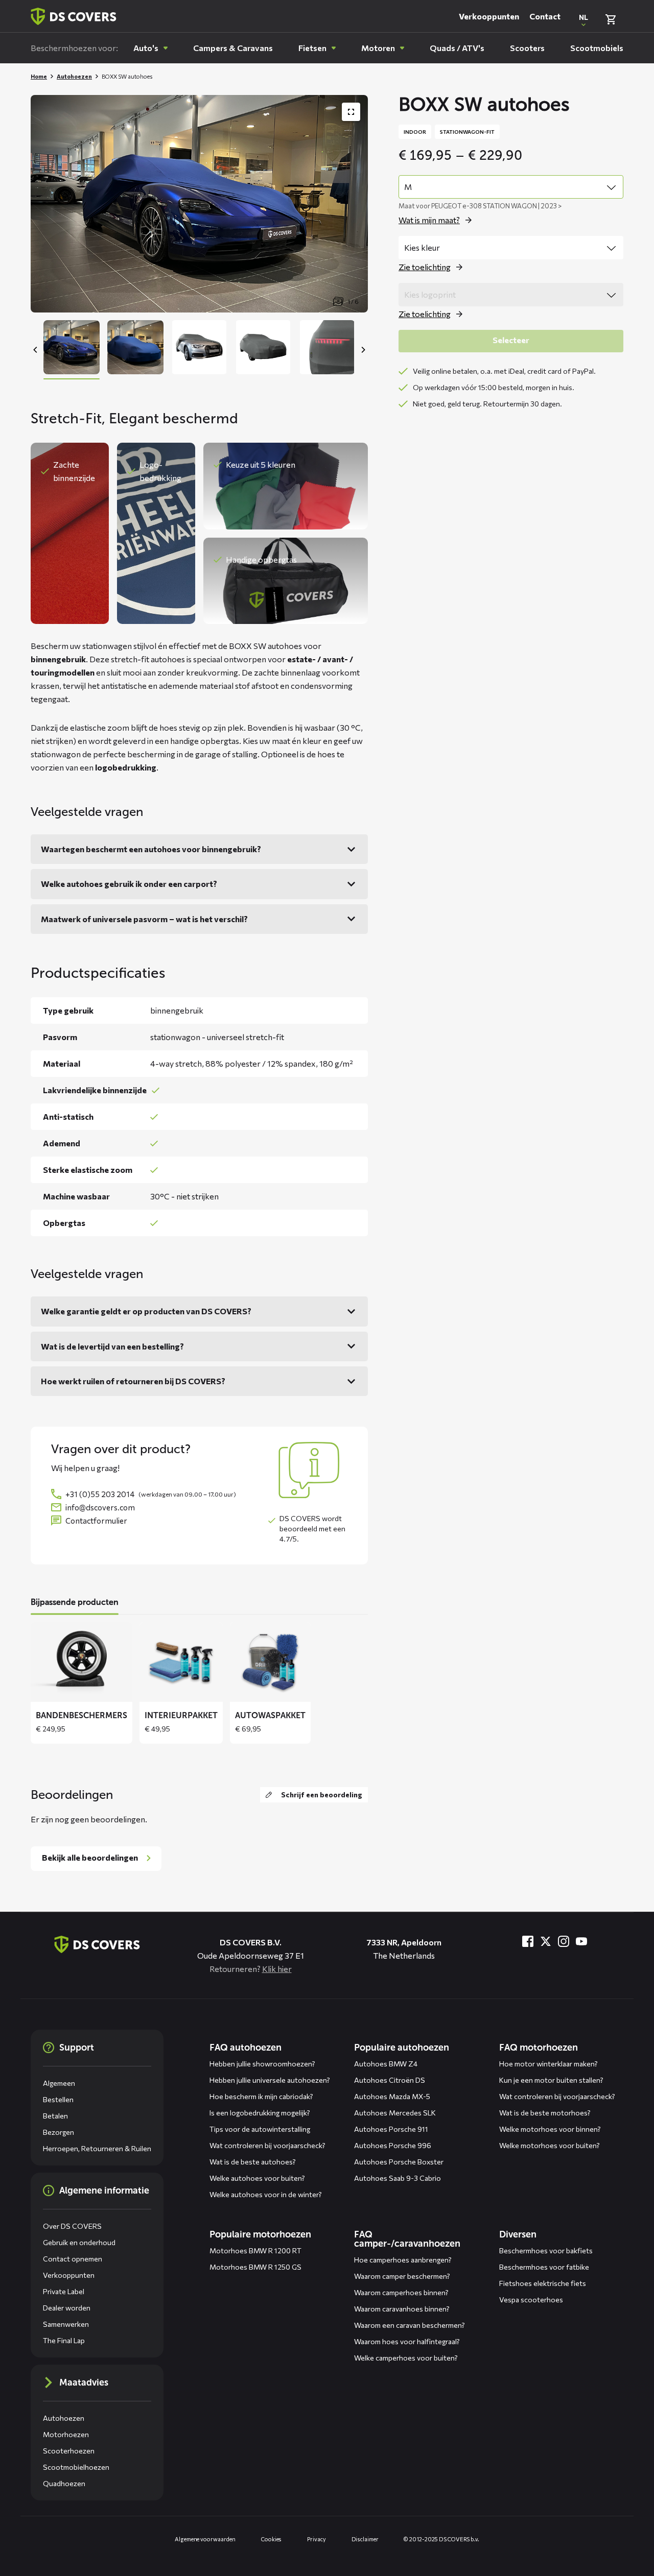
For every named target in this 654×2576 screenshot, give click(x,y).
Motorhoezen (66, 2434)
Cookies (271, 2539)
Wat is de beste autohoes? (253, 2162)
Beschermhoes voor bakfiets (546, 2250)
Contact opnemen (73, 2259)
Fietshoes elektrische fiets (543, 2283)
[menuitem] (150, 48)
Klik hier (277, 1969)
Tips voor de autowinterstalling (260, 2129)
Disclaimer (365, 2539)
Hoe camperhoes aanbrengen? (403, 2260)
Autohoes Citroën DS (390, 2080)
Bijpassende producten (75, 1602)
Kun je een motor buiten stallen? (551, 2080)
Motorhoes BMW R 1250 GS (255, 2267)
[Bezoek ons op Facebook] (528, 1941)
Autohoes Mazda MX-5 (392, 2096)
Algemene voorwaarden (205, 2539)
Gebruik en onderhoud (79, 2242)
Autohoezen (74, 76)
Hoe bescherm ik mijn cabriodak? (261, 2096)
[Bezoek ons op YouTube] (581, 1941)
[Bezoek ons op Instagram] (564, 1941)
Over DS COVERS (72, 2226)
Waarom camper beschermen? (402, 2276)
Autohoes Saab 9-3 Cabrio (398, 2178)
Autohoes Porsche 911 (391, 2129)
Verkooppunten (489, 16)
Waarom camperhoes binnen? (401, 2292)
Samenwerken (66, 2324)
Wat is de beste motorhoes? (545, 2113)
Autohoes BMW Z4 (386, 2064)
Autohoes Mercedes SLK (395, 2113)
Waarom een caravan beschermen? (410, 2325)
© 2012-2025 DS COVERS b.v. (441, 2539)
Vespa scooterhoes (531, 2300)
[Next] (363, 350)
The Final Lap (64, 2340)
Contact (545, 16)
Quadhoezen (64, 2483)
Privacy (316, 2539)
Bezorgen (59, 2132)
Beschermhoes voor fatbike (544, 2267)
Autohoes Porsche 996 (393, 2145)
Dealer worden (67, 2308)
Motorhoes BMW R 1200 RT (255, 2250)
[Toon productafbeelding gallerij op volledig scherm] (351, 112)
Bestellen (58, 2099)
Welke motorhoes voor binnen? (550, 2129)
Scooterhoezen (69, 2451)
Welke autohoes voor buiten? (257, 2178)
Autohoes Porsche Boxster (399, 2162)
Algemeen (59, 2083)
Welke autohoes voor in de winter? (266, 2194)
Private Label (64, 2291)
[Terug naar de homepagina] (97, 1944)
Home (39, 76)
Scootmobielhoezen (76, 2467)
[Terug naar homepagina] (74, 16)
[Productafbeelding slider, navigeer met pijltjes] (199, 204)
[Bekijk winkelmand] (611, 19)
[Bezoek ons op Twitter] (546, 1941)
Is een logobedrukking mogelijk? (260, 2113)
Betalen (55, 2116)
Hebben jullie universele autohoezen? (270, 2080)
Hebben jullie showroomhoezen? (262, 2064)
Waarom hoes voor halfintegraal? (407, 2341)
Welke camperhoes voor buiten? (406, 2358)
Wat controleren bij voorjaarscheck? (267, 2145)
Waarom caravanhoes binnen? (402, 2309)
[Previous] (36, 350)
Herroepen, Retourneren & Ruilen (97, 2148)
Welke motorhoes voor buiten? (550, 2145)
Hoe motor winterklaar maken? (548, 2064)
